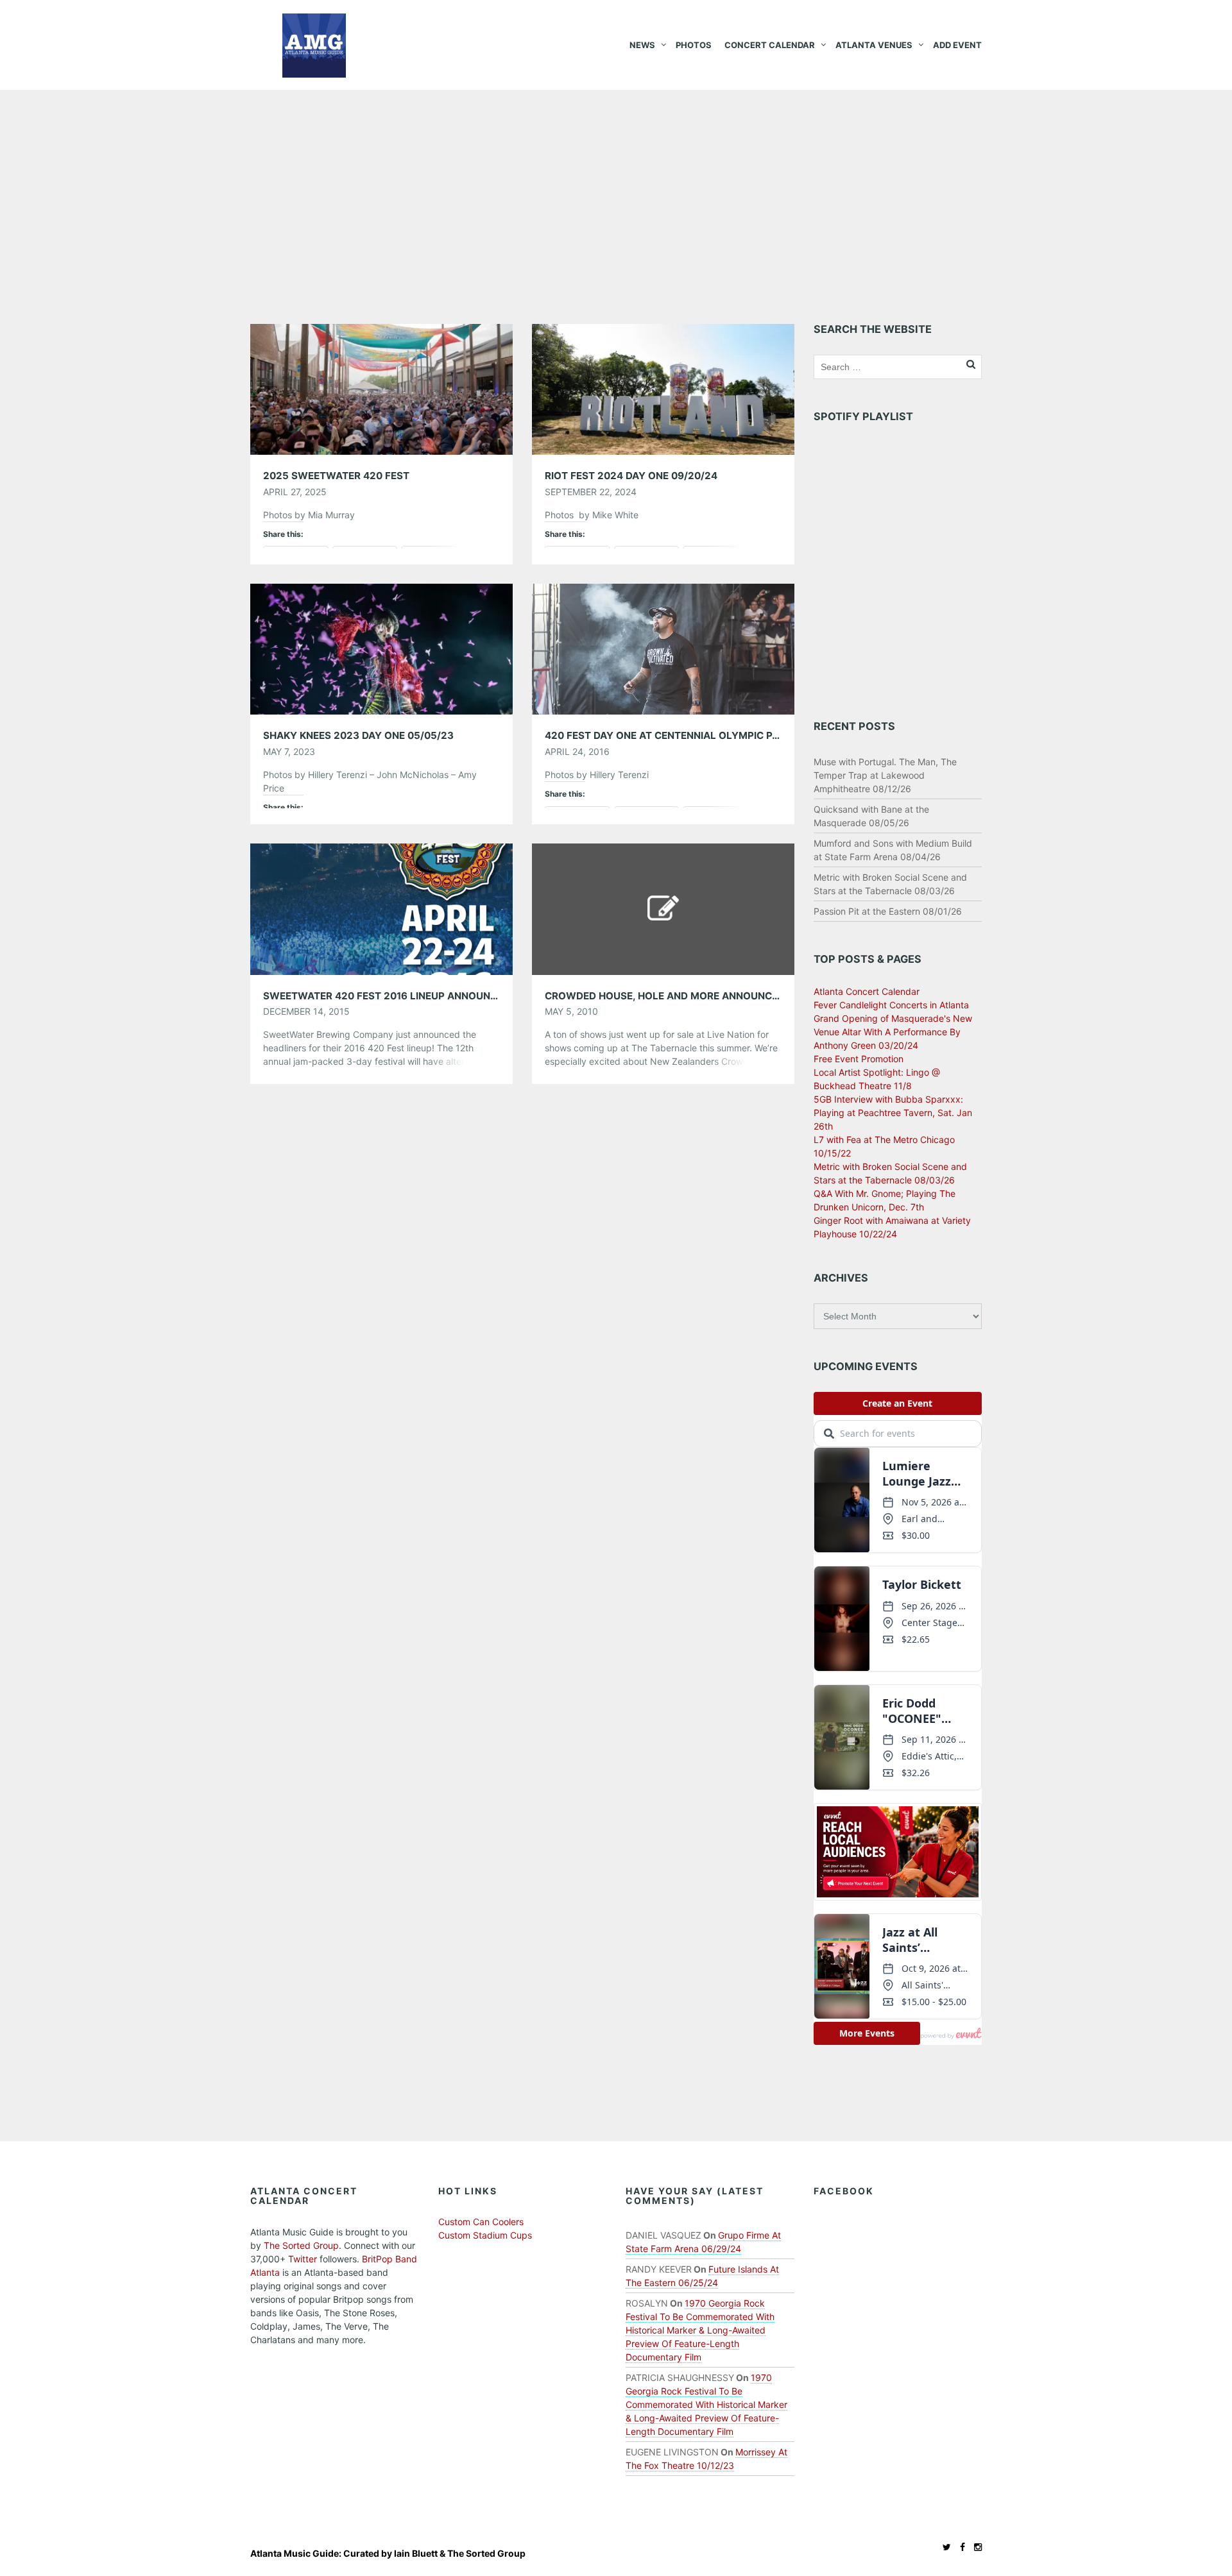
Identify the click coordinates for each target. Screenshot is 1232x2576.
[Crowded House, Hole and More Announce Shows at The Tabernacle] (663, 908)
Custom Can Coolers (481, 2222)
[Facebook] (959, 2547)
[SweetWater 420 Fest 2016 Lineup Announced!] (381, 908)
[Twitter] (944, 2547)
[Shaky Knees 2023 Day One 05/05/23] (381, 648)
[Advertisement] (616, 186)
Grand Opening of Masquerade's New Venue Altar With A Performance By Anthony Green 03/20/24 (893, 1032)
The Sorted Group (301, 2245)
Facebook (844, 2191)
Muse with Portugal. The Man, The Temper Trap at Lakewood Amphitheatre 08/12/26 (885, 775)
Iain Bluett (416, 2553)
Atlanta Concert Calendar (867, 991)
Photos (694, 45)
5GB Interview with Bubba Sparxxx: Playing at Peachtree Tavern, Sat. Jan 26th (893, 1113)
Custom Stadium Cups (485, 2235)
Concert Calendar (770, 45)
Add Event (957, 45)
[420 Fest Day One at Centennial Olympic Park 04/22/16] (663, 648)
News (642, 45)
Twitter (303, 2259)
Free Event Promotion (859, 1059)
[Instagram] (975, 2547)
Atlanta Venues (874, 45)
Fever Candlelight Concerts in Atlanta (891, 1005)
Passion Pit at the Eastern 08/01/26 (888, 911)
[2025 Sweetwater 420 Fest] (381, 388)
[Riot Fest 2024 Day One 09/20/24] (663, 388)
